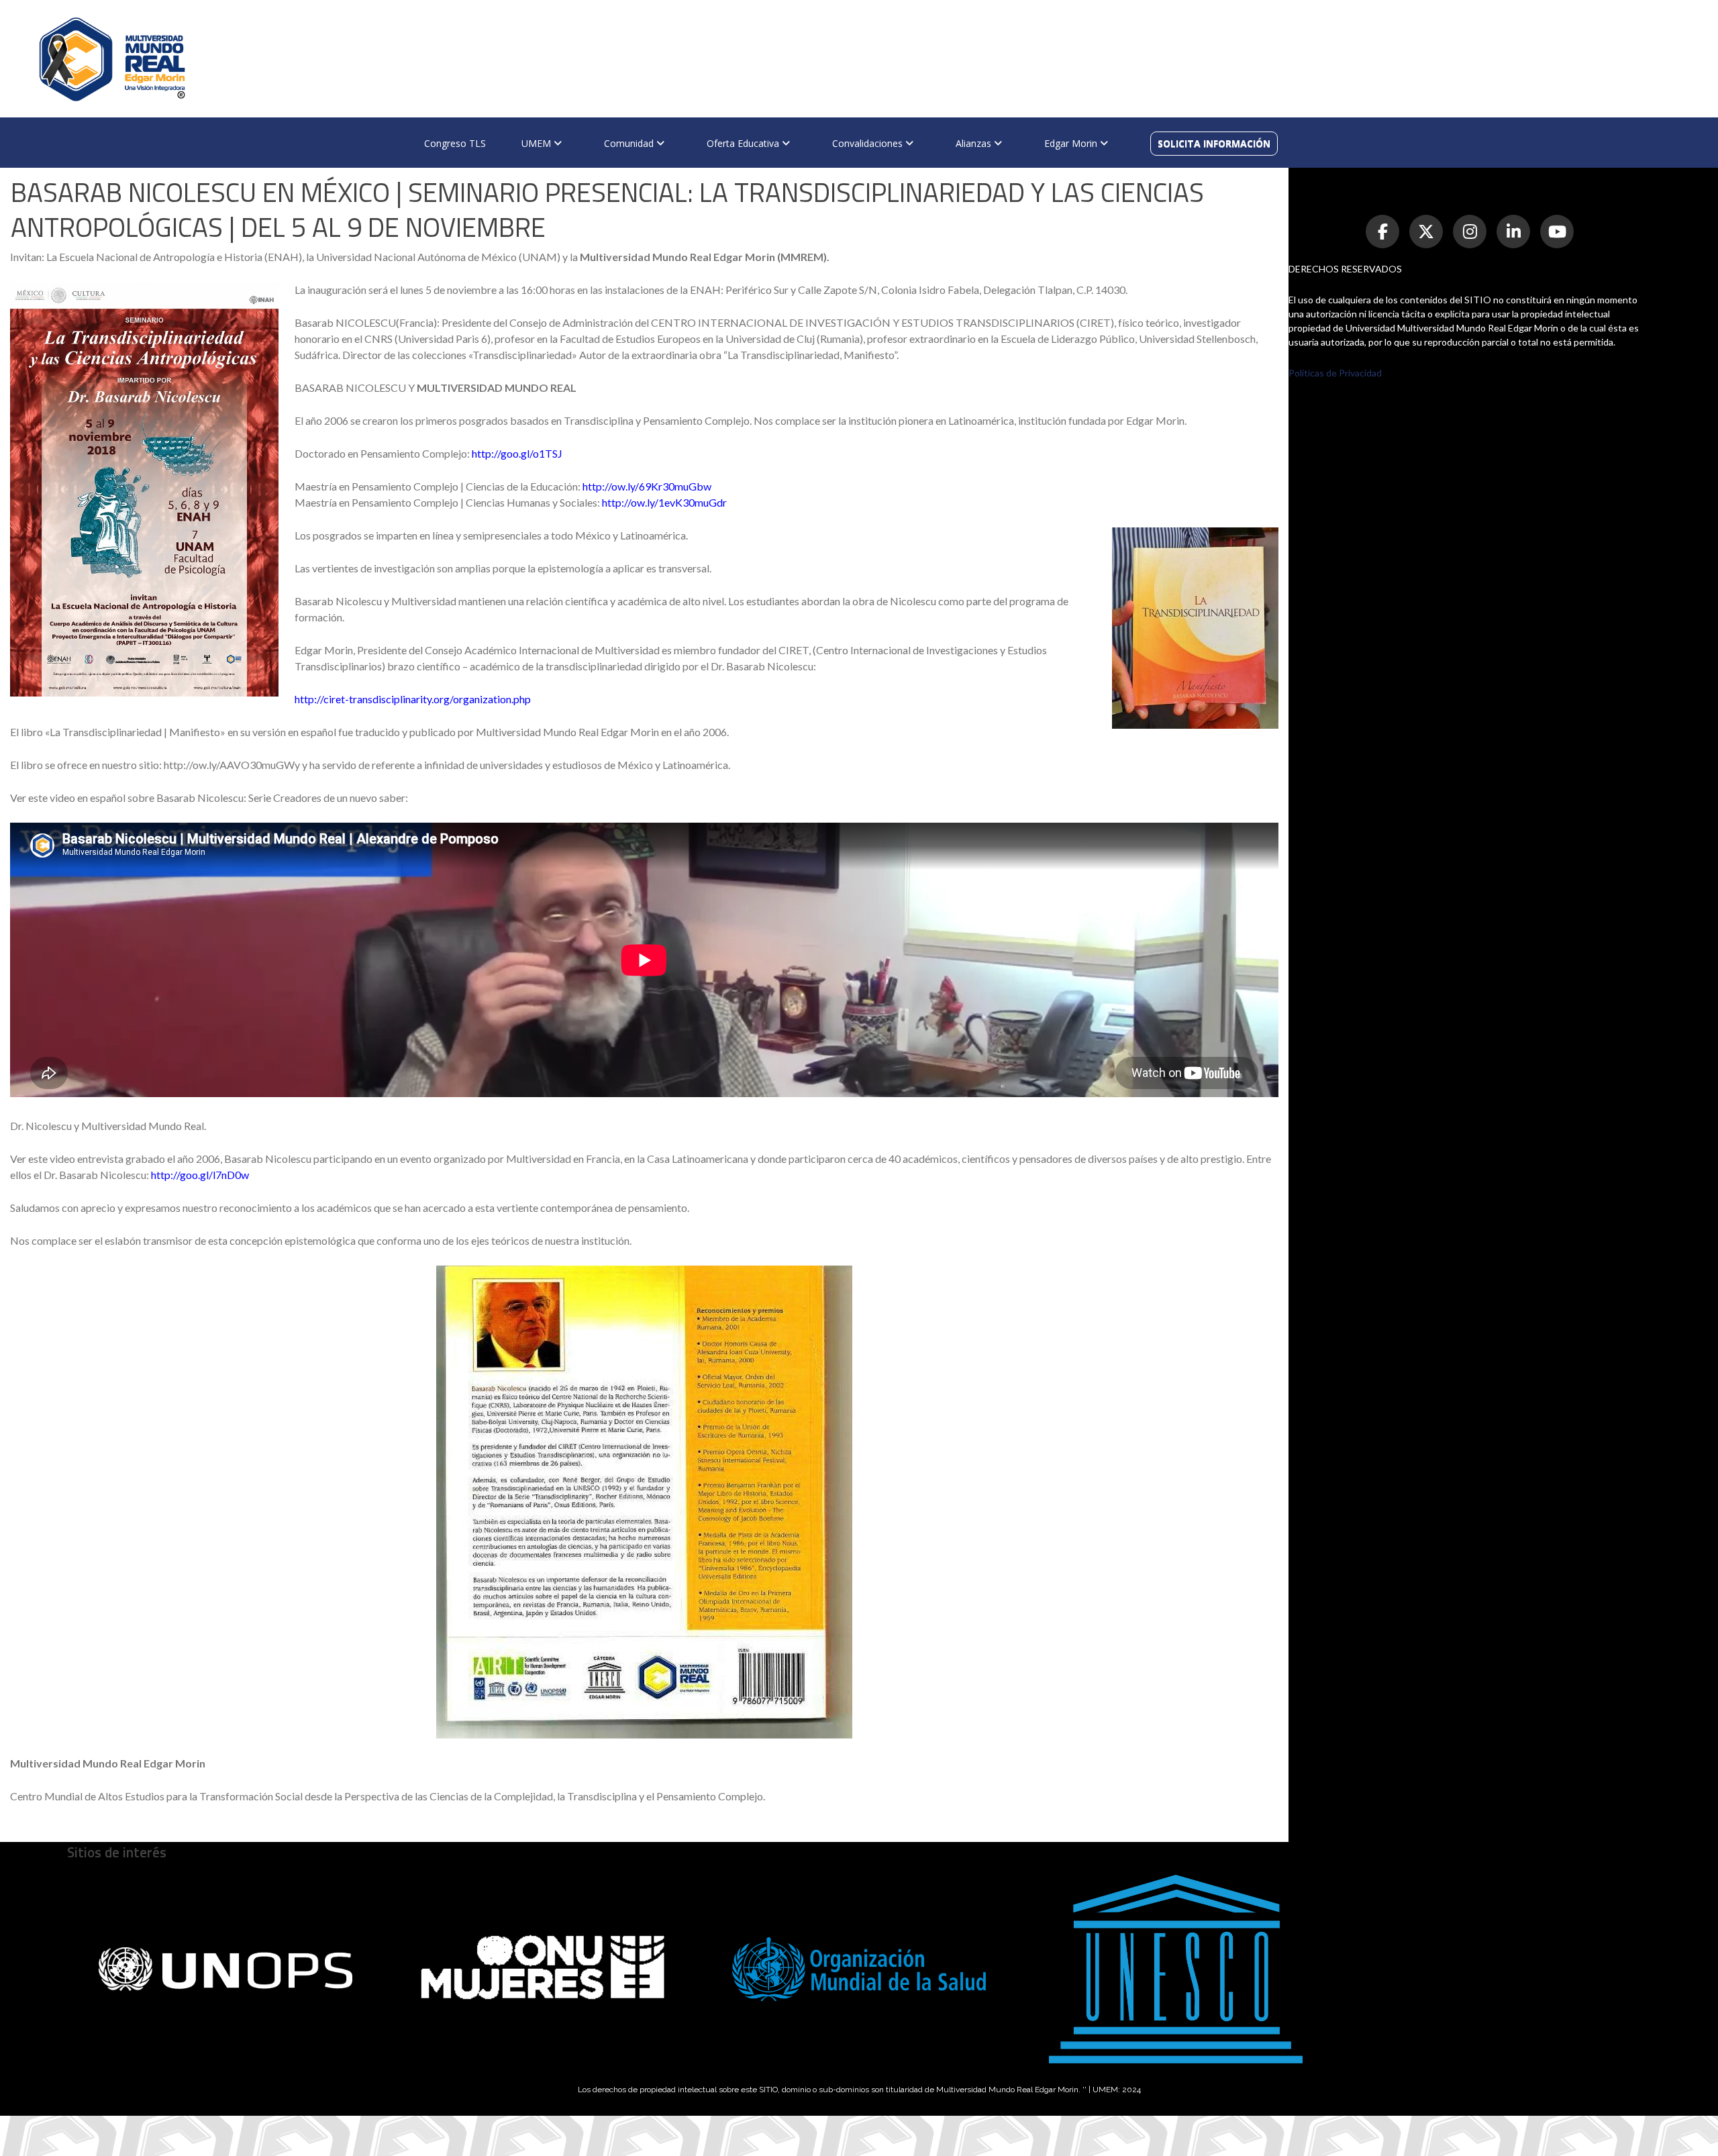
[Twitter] (1426, 232)
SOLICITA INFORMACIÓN (1214, 143)
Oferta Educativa (744, 143)
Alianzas (975, 143)
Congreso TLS (455, 143)
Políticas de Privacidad (1335, 373)
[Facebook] (1382, 232)
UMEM (538, 143)
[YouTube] (1557, 232)
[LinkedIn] (1513, 232)
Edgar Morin (1072, 143)
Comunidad (630, 143)
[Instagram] (1470, 232)
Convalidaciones (869, 143)
